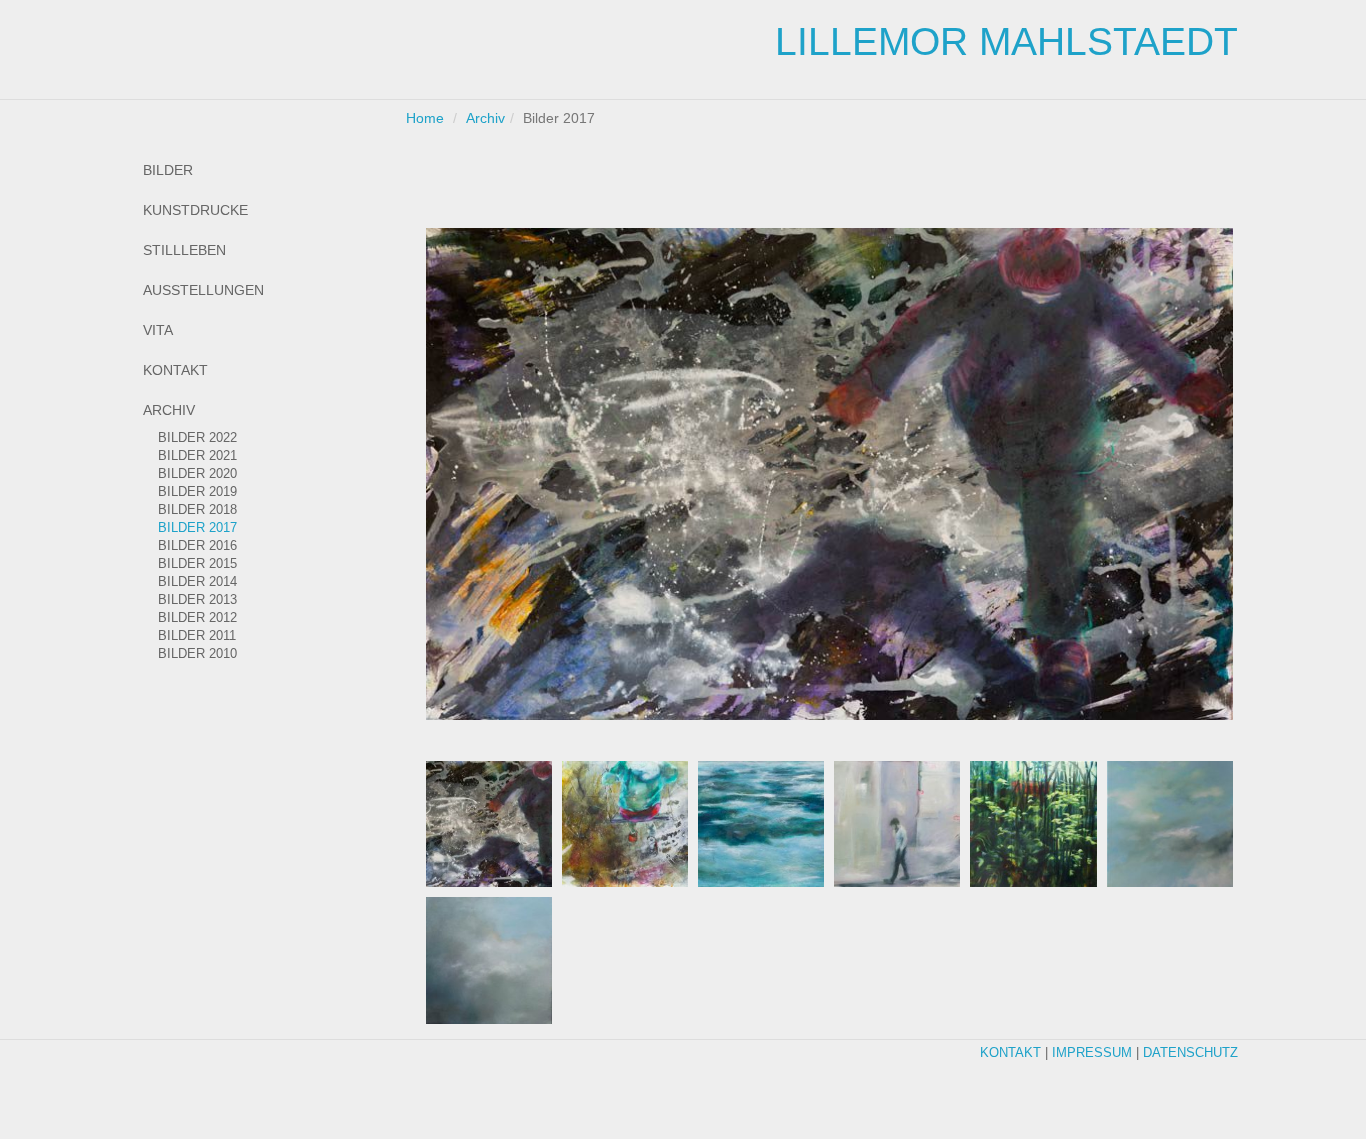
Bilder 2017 (197, 528)
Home (425, 118)
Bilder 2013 (197, 600)
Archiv (169, 410)
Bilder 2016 (197, 546)
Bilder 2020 (197, 474)
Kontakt (175, 370)
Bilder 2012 (197, 618)
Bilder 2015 (197, 564)
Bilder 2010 (197, 654)
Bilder (168, 170)
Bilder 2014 (197, 582)
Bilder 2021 (197, 456)
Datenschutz (1190, 1053)
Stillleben (184, 250)
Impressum (1092, 1053)
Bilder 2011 (197, 636)
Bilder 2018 (197, 510)
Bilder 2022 (197, 438)
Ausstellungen (203, 290)
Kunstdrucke (195, 210)
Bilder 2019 (197, 492)
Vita (158, 330)
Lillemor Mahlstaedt (1006, 41)
